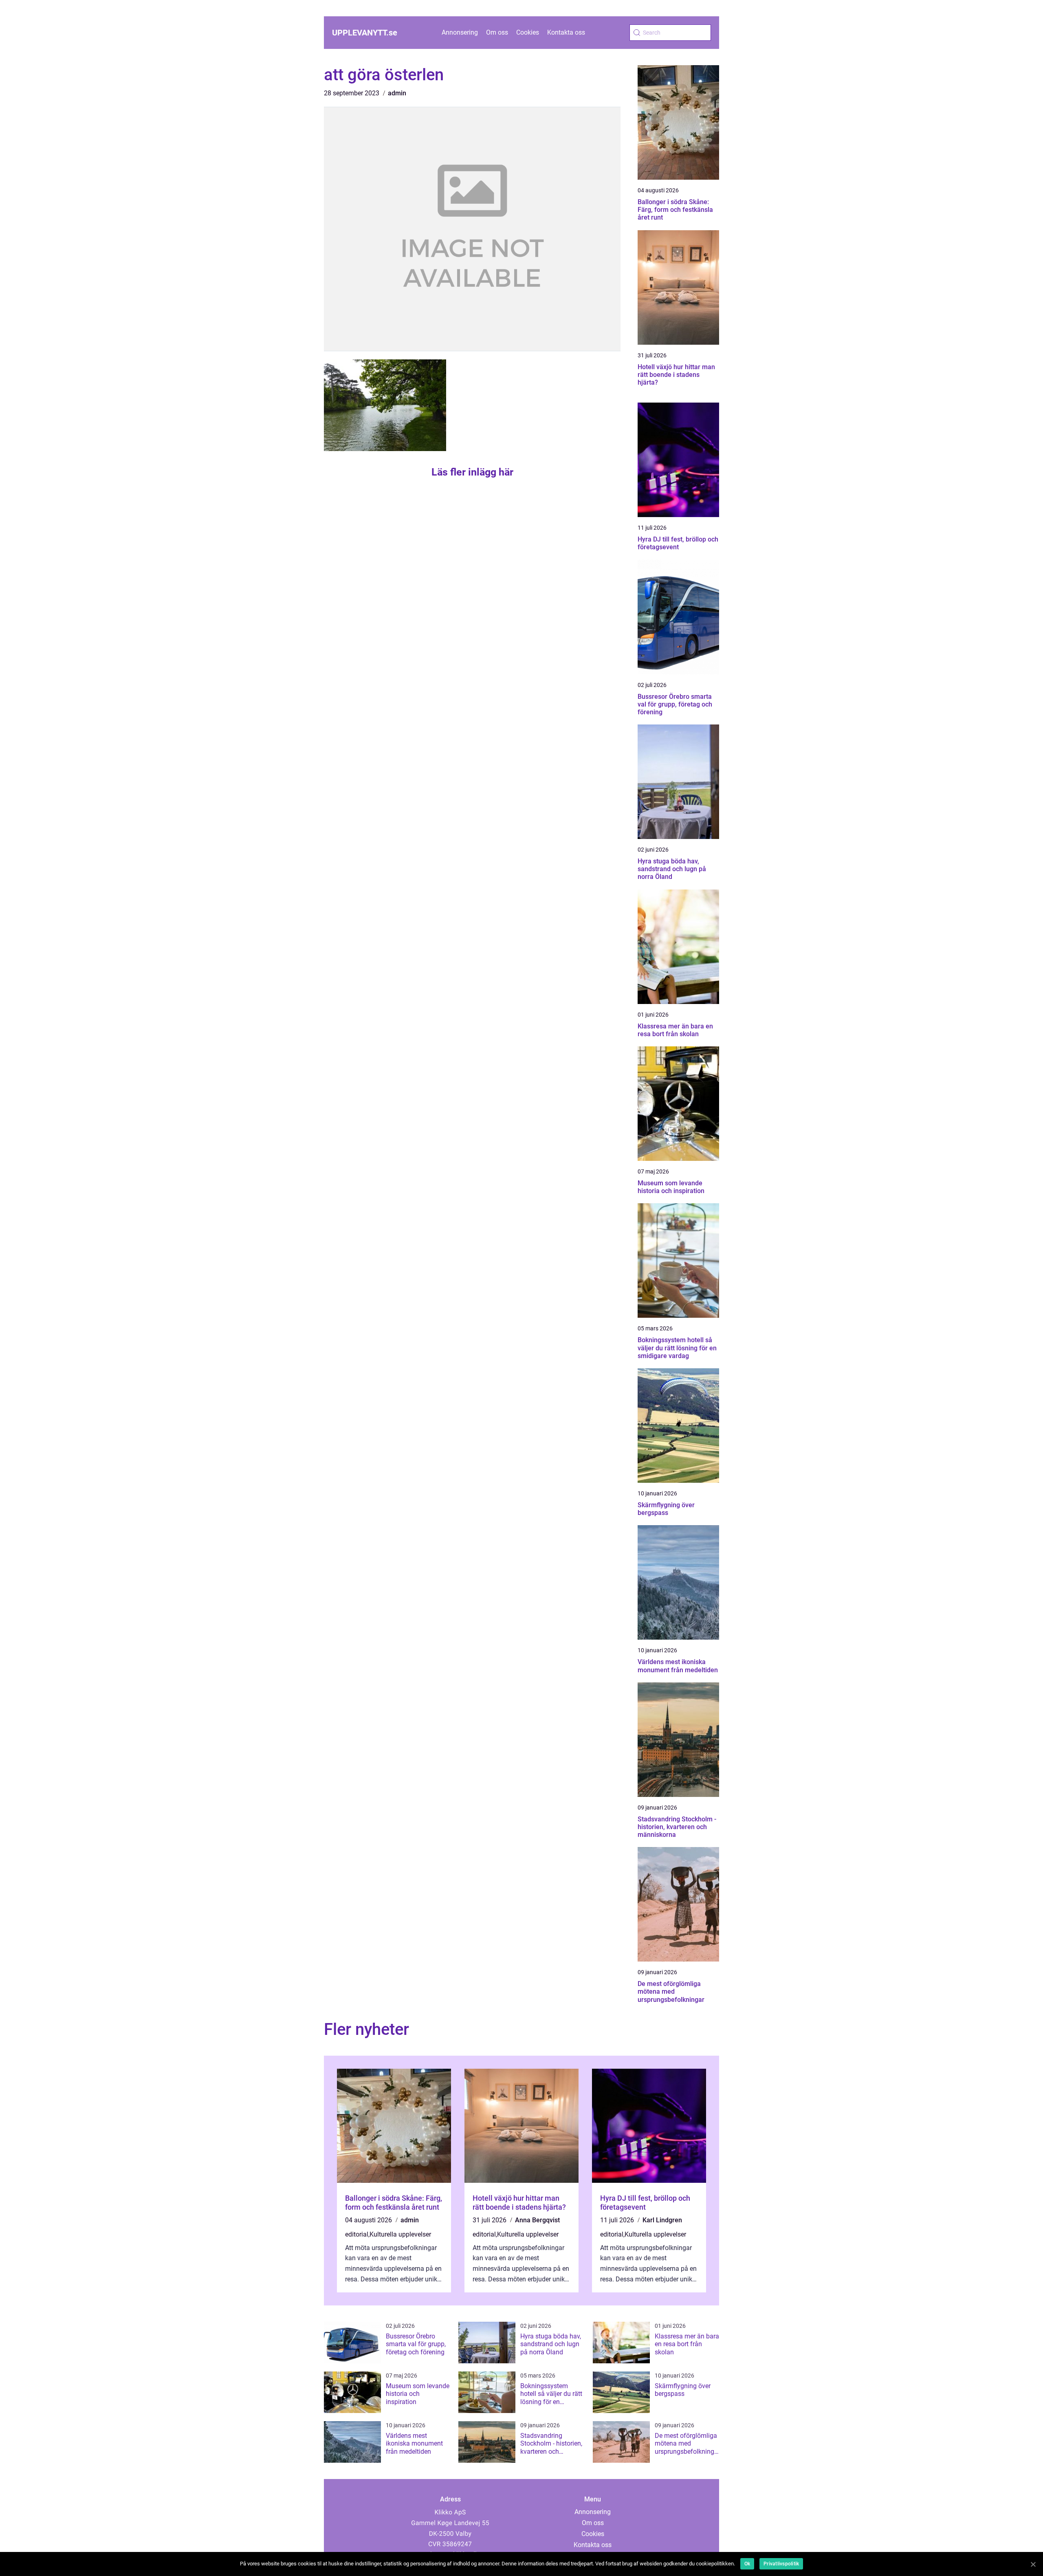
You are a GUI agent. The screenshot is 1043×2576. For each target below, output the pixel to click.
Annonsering (460, 32)
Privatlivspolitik (781, 2564)
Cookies (528, 32)
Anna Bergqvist (537, 2220)
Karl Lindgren (662, 2220)
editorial (357, 2234)
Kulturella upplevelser (400, 2234)
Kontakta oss (566, 32)
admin (397, 93)
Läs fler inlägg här (472, 472)
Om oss (497, 32)
